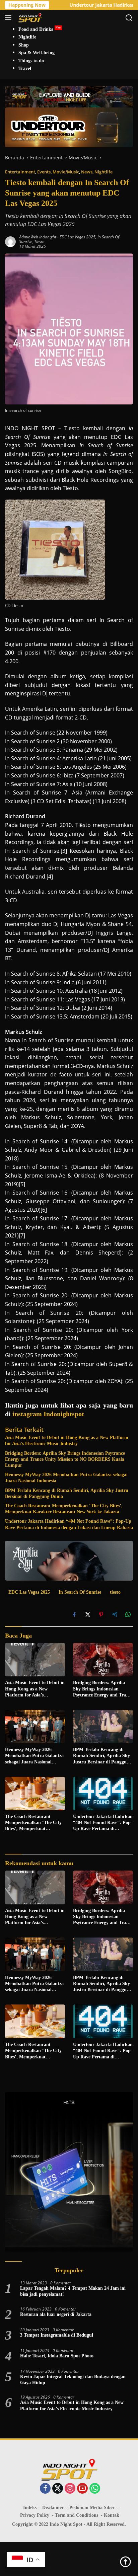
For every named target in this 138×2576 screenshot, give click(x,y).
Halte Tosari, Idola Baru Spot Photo (57, 2356)
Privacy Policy (35, 2515)
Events (44, 172)
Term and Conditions (77, 2515)
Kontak (112, 2515)
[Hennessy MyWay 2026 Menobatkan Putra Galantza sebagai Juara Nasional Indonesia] (35, 1727)
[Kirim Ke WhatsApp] (128, 1614)
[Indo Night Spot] (29, 18)
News (87, 172)
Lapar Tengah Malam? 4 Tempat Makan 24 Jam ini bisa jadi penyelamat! (73, 2291)
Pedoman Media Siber (92, 2508)
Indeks (30, 2508)
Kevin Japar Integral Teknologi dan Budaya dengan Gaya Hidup (73, 2380)
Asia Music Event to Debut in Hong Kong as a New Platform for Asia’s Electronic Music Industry (67, 1441)
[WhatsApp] (95, 2489)
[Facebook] (45, 2489)
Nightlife (103, 172)
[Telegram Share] (115, 1614)
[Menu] (10, 18)
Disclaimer (53, 2508)
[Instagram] (70, 2489)
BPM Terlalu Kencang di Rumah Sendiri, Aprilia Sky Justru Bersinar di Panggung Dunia (67, 1493)
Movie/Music (66, 172)
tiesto (39, 242)
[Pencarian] (129, 18)
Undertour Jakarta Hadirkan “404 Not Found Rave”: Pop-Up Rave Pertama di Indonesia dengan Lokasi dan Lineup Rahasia (69, 1524)
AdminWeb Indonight (38, 237)
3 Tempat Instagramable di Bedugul (57, 2335)
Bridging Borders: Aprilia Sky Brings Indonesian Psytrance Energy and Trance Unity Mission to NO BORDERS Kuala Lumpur (65, 1459)
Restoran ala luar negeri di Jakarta (56, 2314)
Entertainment (20, 172)
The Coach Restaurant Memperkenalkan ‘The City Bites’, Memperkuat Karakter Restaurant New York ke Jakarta (64, 1509)
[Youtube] (82, 2489)
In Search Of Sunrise (80, 1592)
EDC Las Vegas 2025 (78, 237)
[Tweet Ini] (88, 1614)
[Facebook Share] (74, 1614)
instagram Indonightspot (48, 1414)
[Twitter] (58, 2489)
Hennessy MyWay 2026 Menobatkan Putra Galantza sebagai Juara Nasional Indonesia (66, 1478)
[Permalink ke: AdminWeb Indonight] (10, 241)
